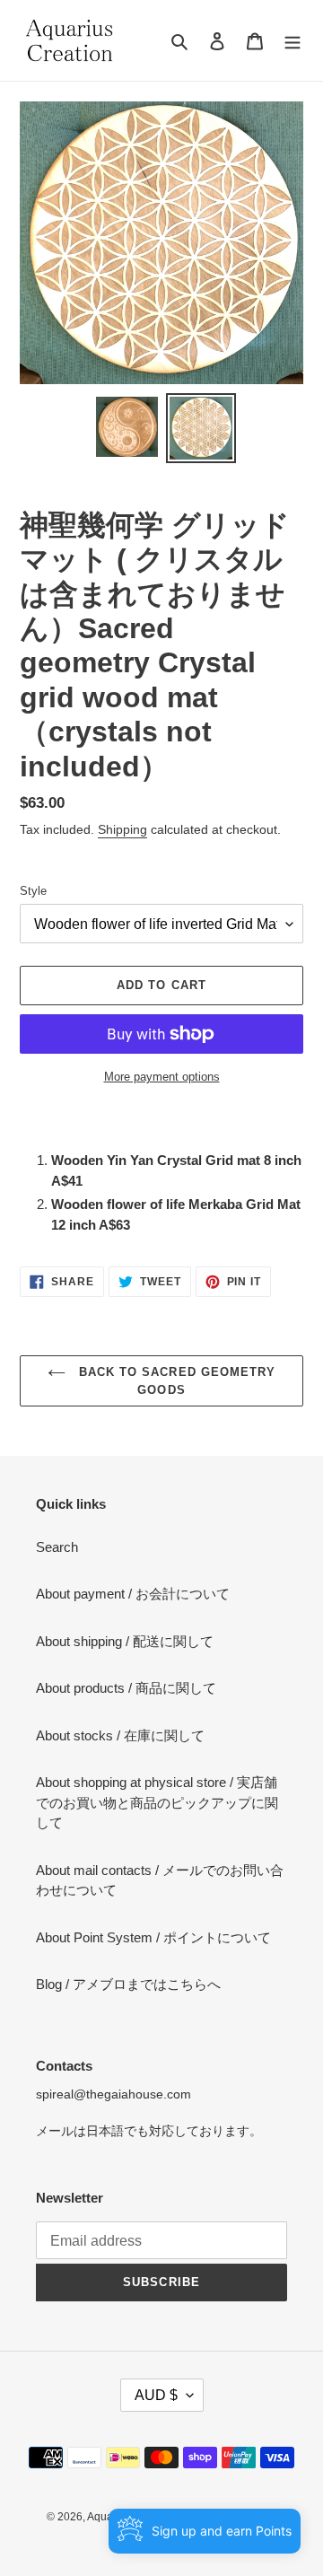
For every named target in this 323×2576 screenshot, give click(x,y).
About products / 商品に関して (126, 1688)
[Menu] (292, 41)
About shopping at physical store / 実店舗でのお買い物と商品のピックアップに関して (157, 1802)
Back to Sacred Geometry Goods (175, 1381)
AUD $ (156, 2395)
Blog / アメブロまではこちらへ (128, 1984)
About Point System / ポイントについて (153, 1937)
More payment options (162, 1077)
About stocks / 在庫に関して (120, 1735)
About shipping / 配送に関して (125, 1641)
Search (57, 1547)
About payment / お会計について (133, 1594)
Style (33, 891)
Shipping (122, 829)
